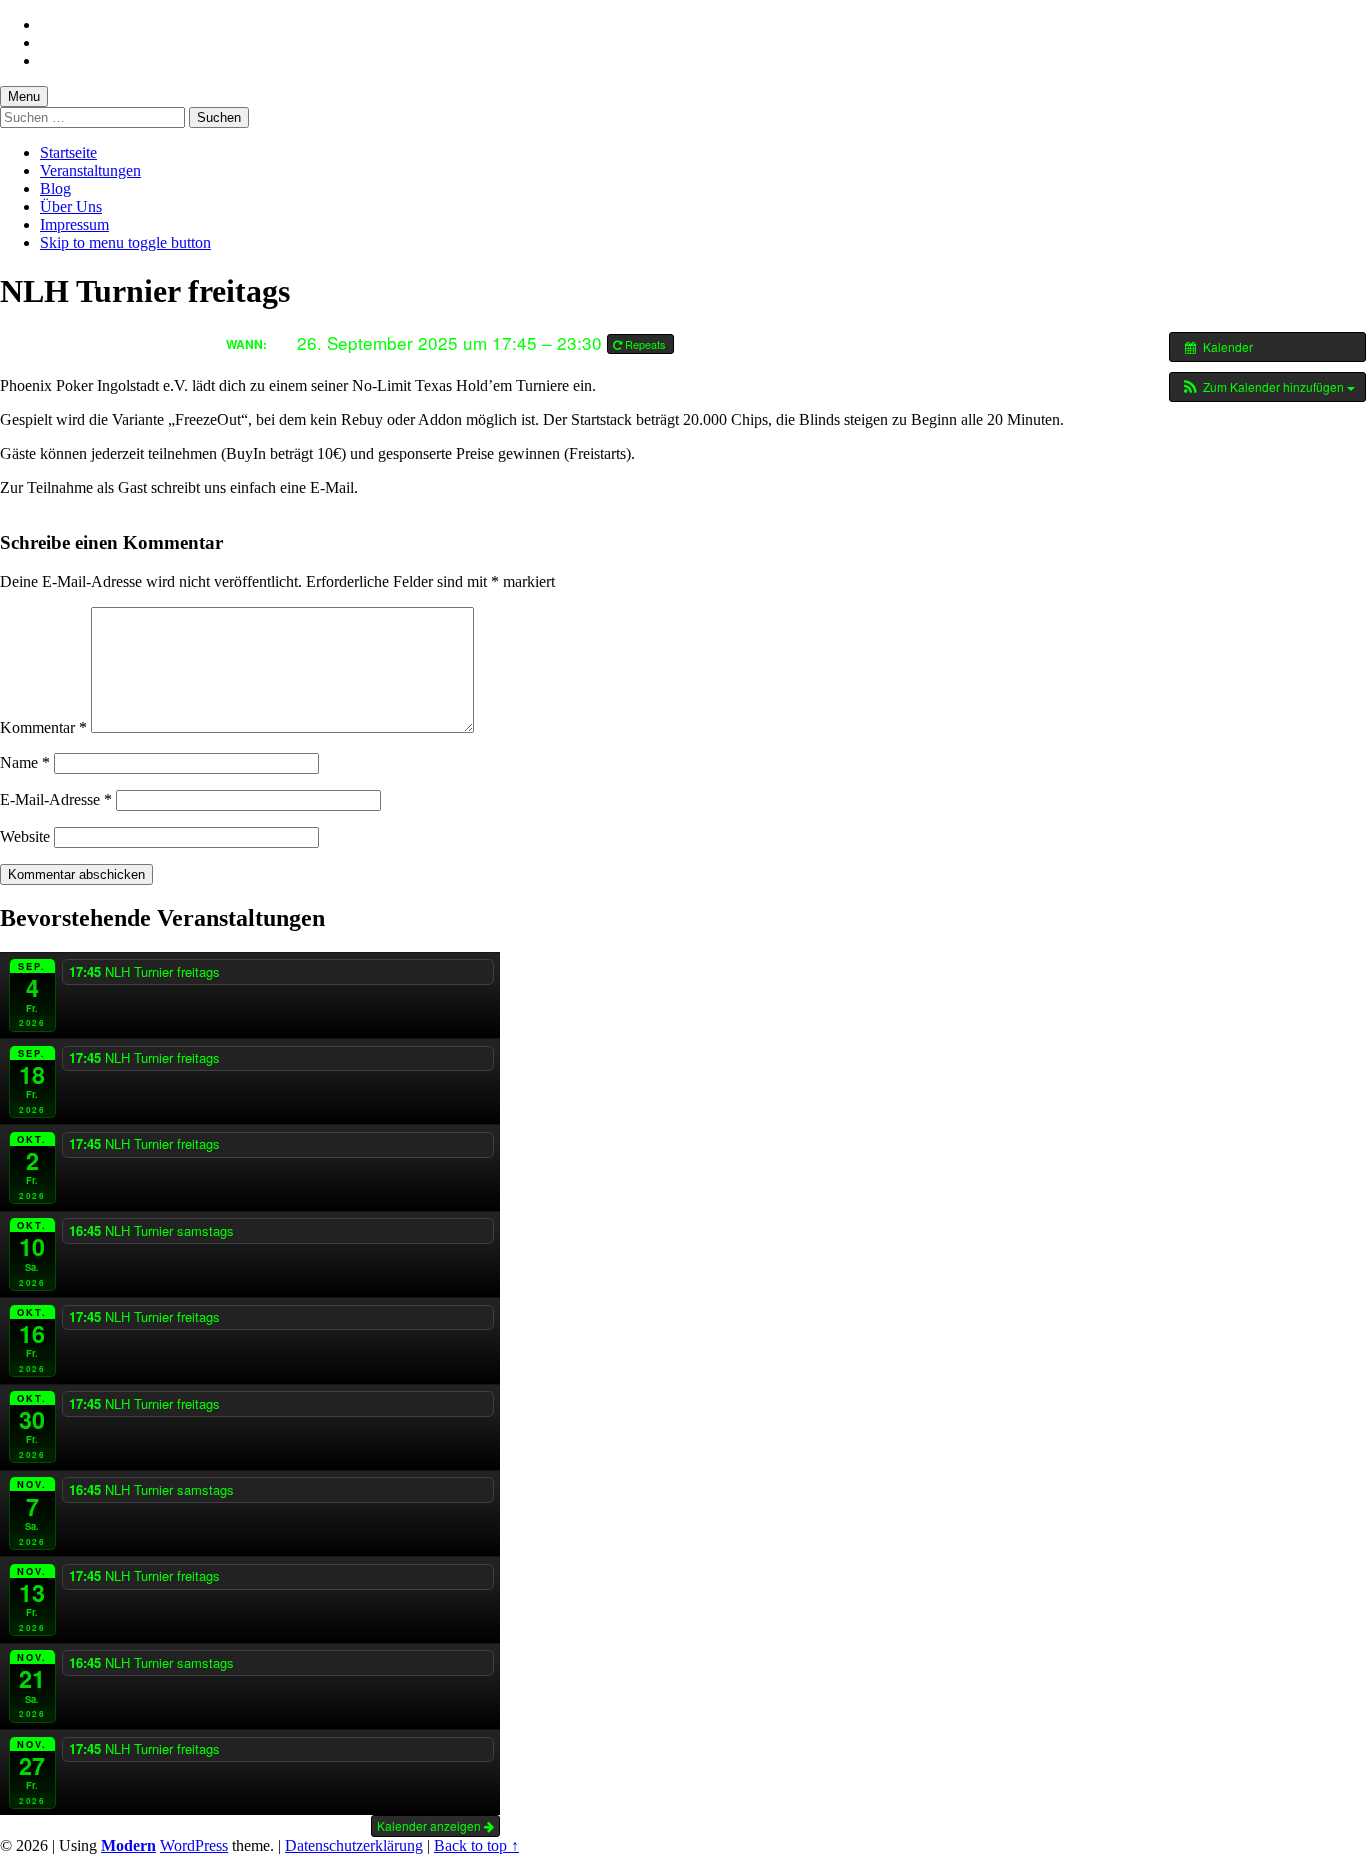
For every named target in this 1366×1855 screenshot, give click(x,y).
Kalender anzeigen (430, 1825)
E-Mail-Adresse (56, 799)
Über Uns (71, 206)
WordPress (194, 1845)
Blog (55, 188)
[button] (1267, 387)
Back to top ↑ (476, 1845)
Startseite (68, 152)
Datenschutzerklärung (354, 1845)
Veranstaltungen (90, 170)
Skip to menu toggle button (125, 242)
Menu (24, 96)
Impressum (74, 224)
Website (25, 836)
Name (25, 762)
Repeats (645, 344)
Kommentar (43, 727)
